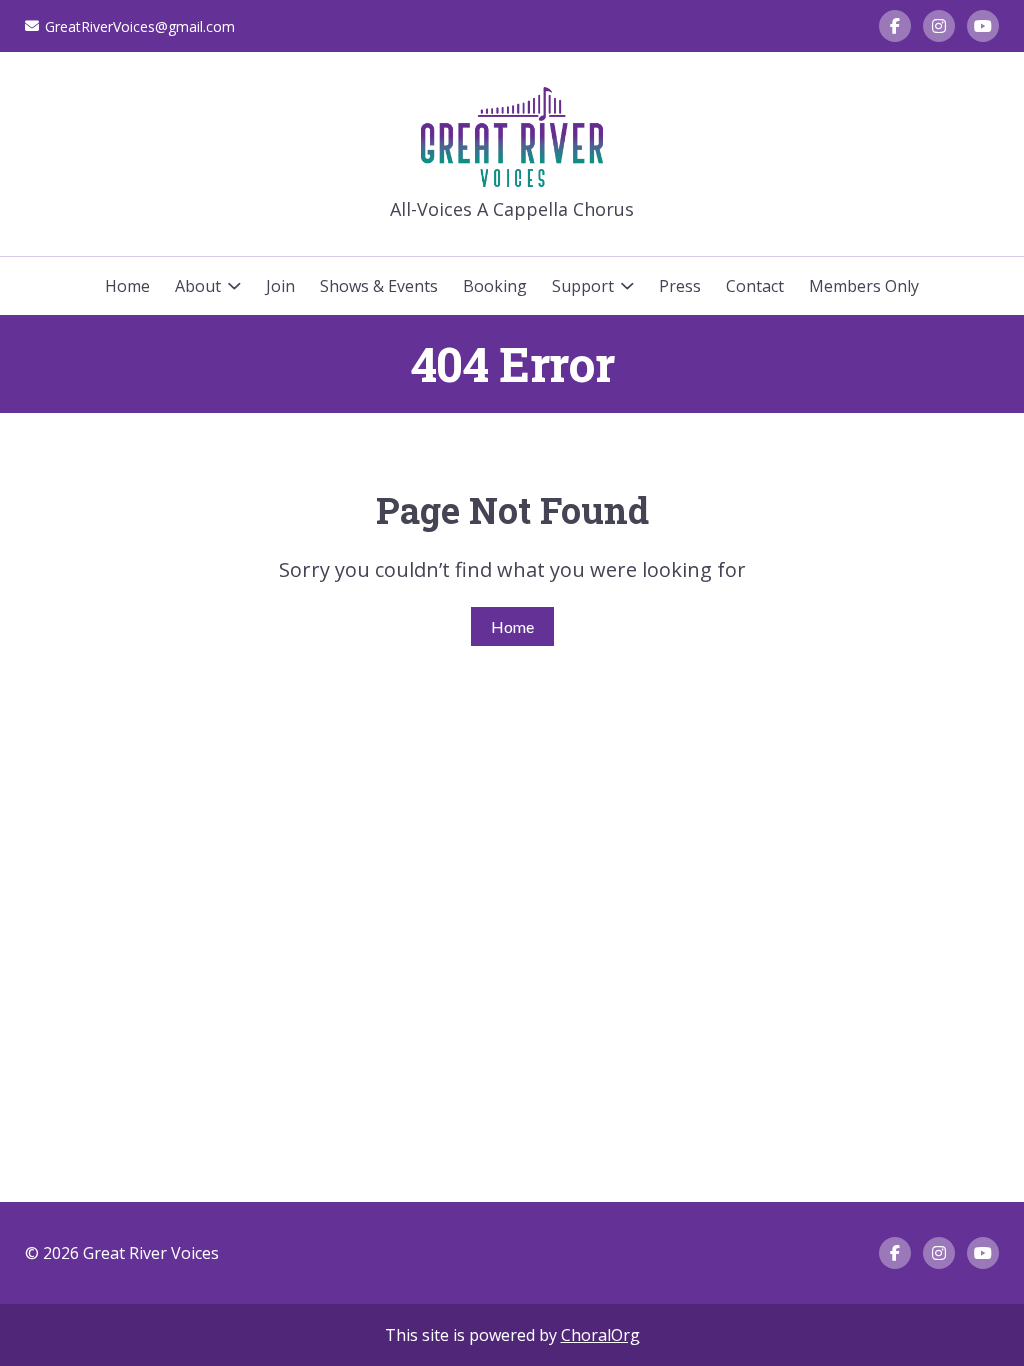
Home (127, 286)
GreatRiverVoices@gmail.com (140, 26)
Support (583, 286)
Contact (755, 286)
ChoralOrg (600, 1335)
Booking (495, 286)
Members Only (864, 286)
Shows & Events (379, 286)
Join (280, 286)
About (198, 286)
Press (680, 286)
